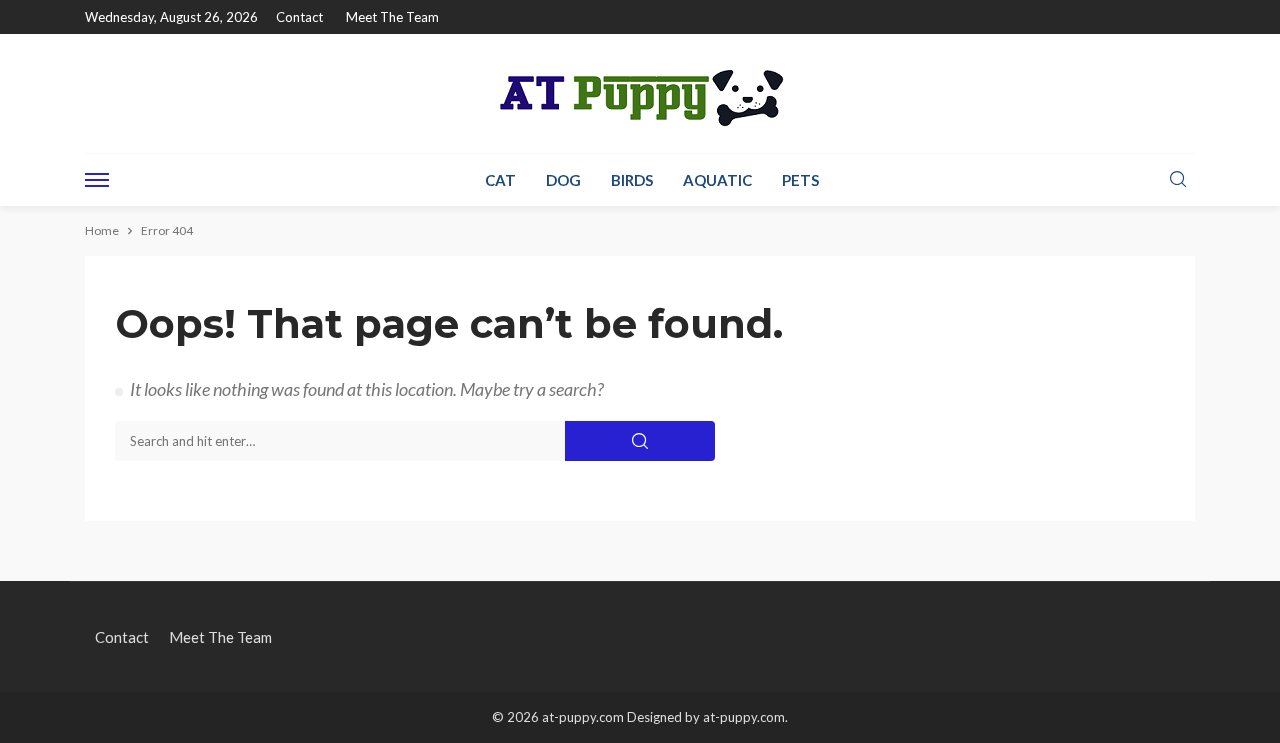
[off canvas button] (97, 180)
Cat (500, 180)
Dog (563, 180)
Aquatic (717, 180)
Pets (800, 180)
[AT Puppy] (640, 93)
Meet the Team (392, 17)
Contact (299, 17)
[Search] (1178, 180)
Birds (632, 180)
